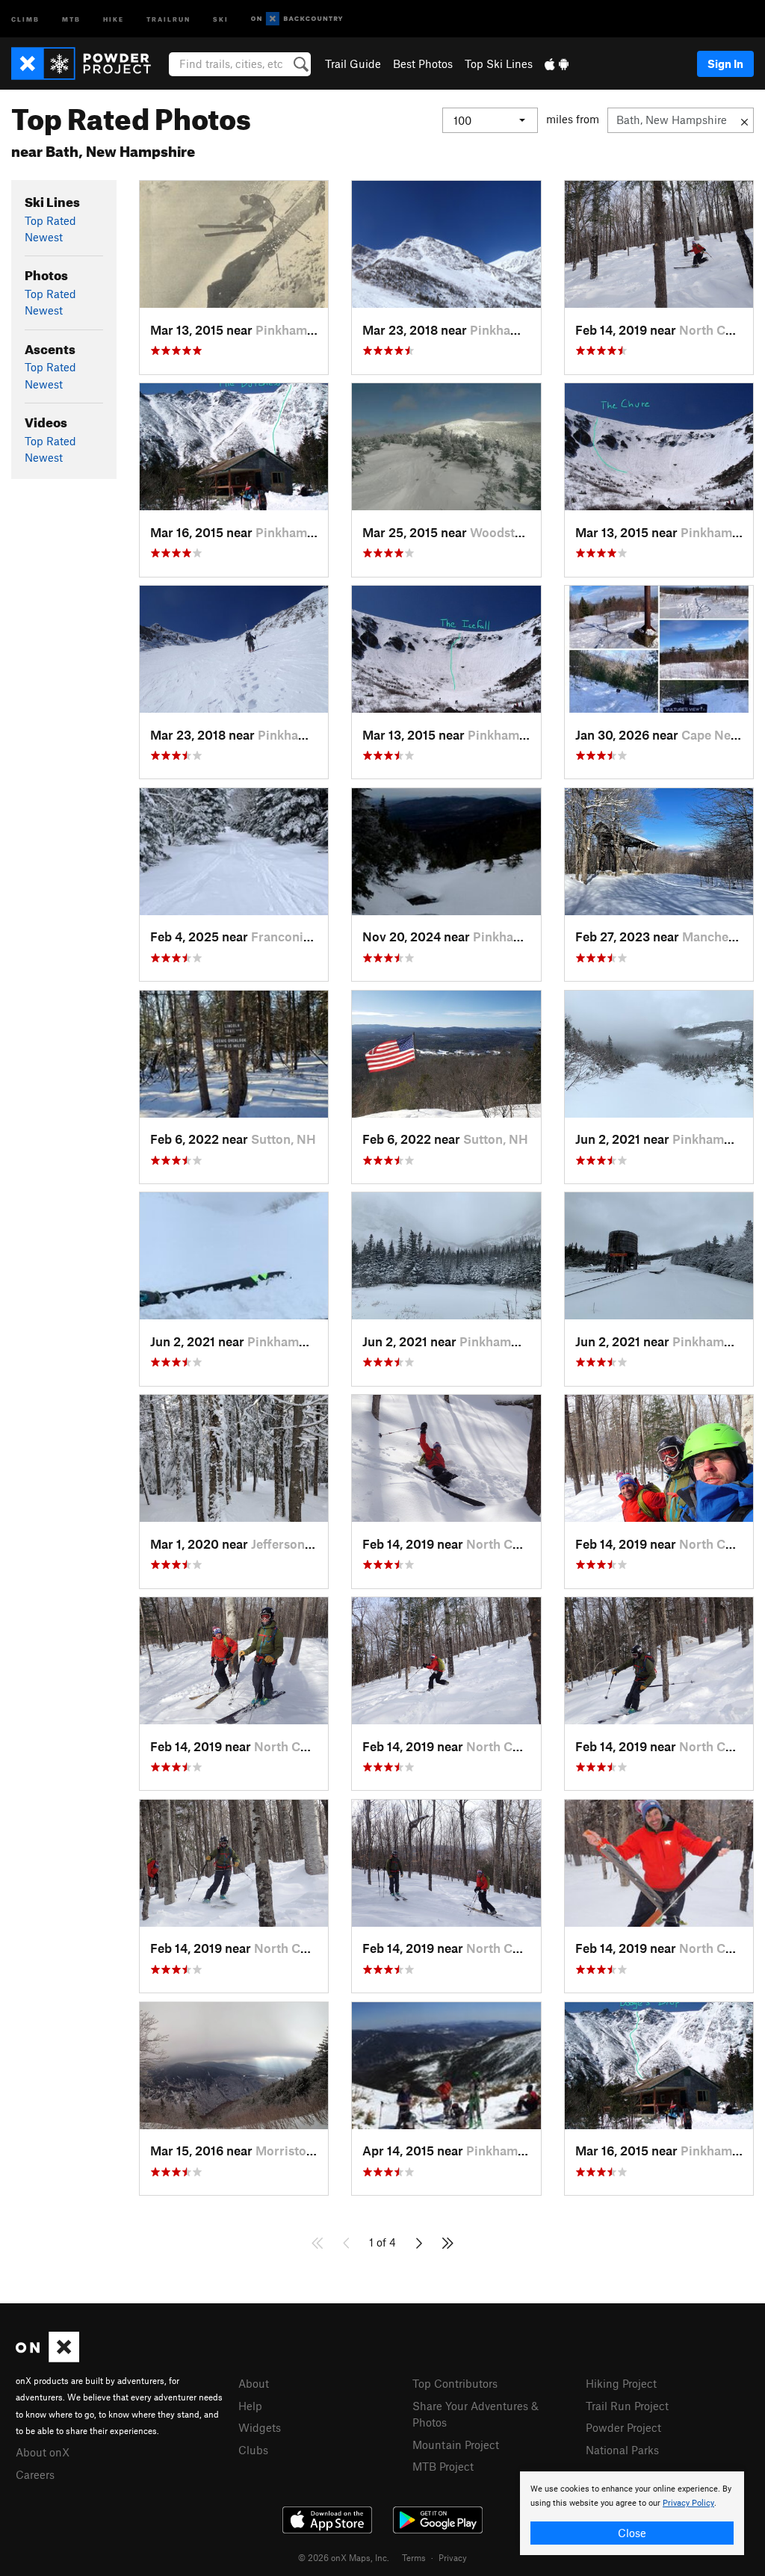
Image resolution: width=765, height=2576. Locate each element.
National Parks (622, 2450)
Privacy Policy (688, 2503)
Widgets (260, 2427)
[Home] (89, 64)
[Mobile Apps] (557, 64)
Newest (44, 237)
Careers (35, 2474)
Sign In (725, 64)
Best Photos (423, 64)
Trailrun (168, 18)
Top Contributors (455, 2383)
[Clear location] (744, 120)
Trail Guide (353, 64)
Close (632, 2533)
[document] (632, 2513)
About (254, 2383)
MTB (71, 18)
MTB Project (443, 2466)
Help (250, 2406)
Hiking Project (621, 2383)
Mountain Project (456, 2445)
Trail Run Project (627, 2406)
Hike (114, 18)
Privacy (453, 2557)
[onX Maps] (47, 2358)
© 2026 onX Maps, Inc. (344, 2557)
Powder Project (623, 2427)
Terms (414, 2557)
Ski (221, 18)
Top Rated (50, 220)
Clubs (253, 2450)
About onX (43, 2452)
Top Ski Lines (499, 64)
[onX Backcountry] (297, 19)
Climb (25, 18)
